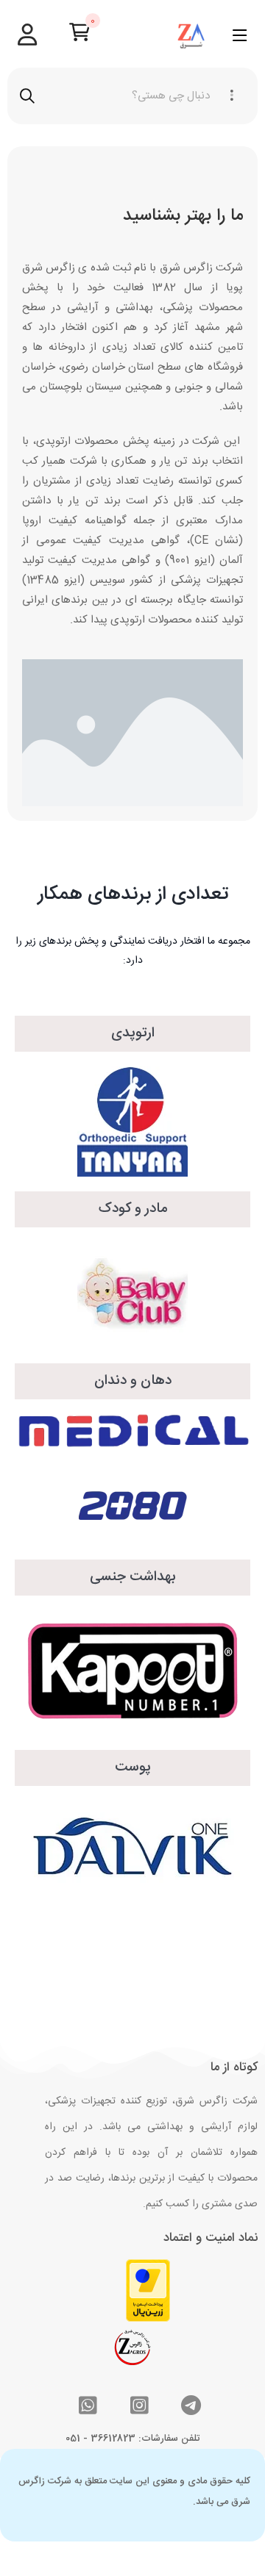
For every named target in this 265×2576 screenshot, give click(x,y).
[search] (27, 96)
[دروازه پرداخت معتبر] (148, 2290)
